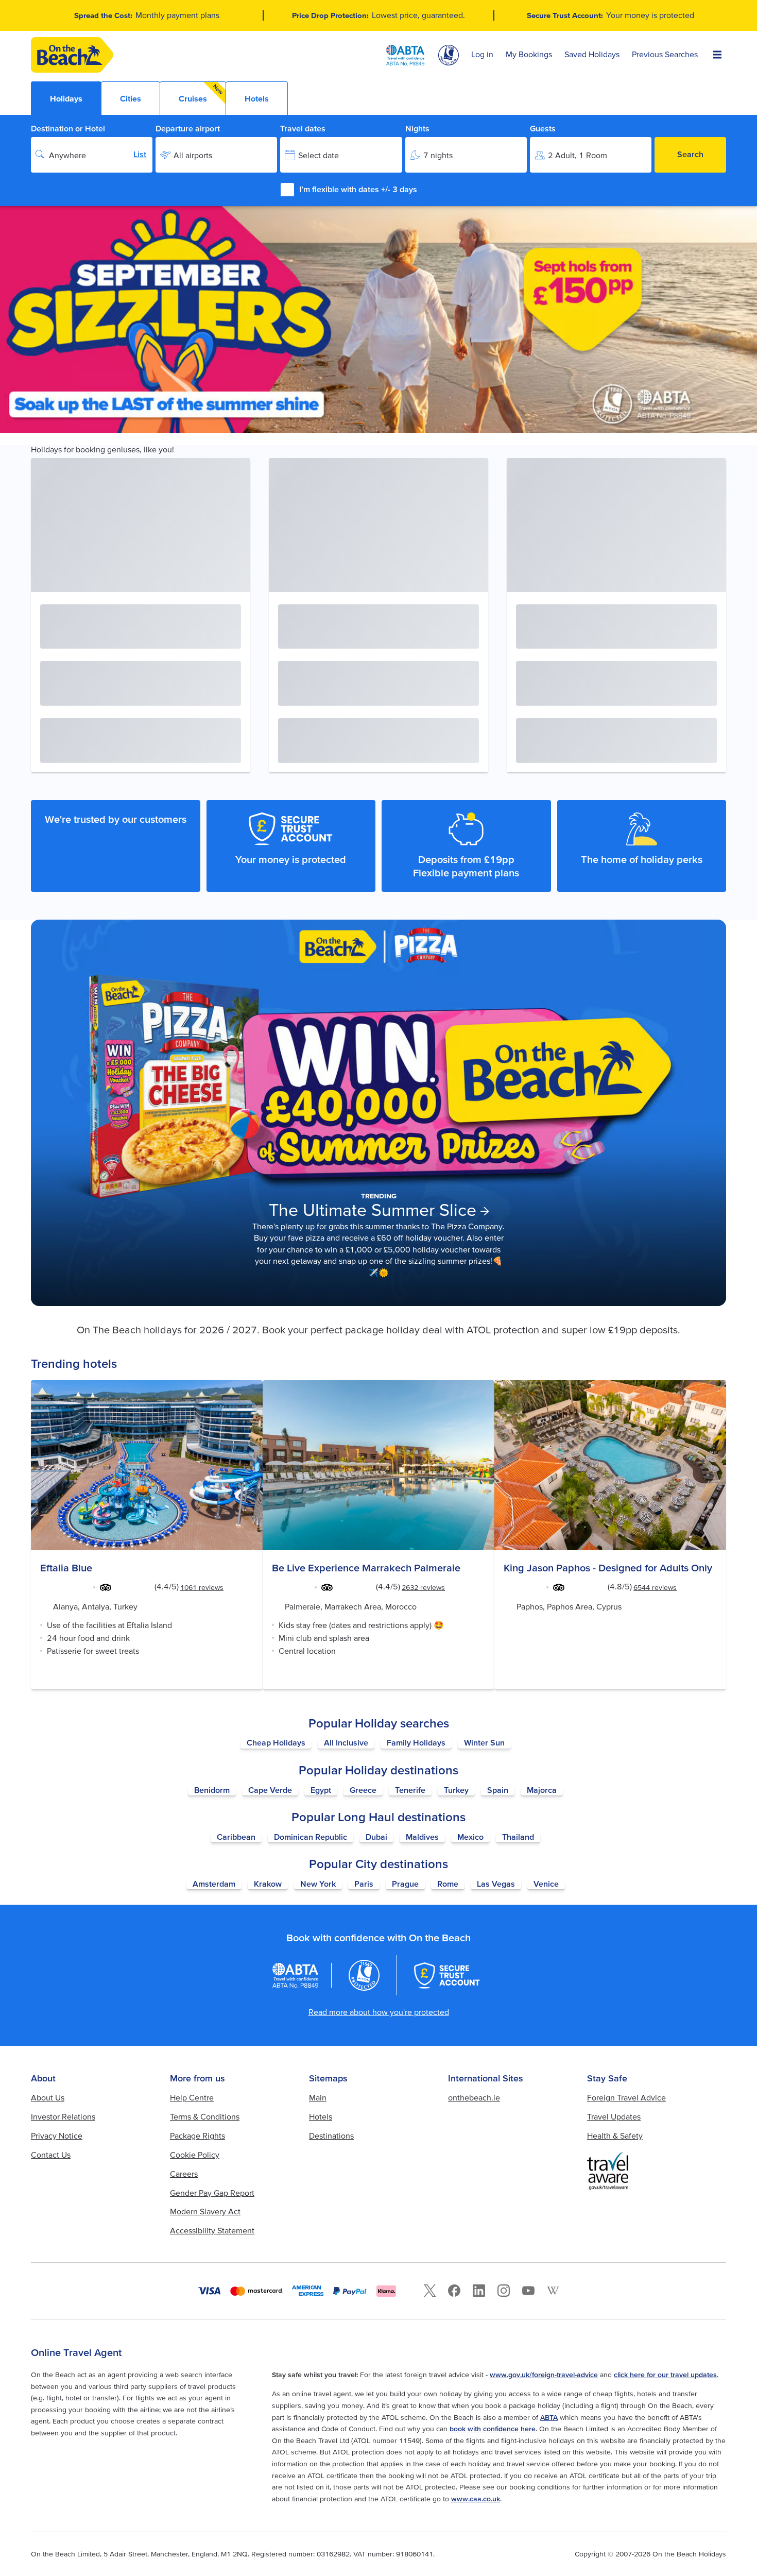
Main (318, 2097)
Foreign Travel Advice (626, 2097)
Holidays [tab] (66, 98)
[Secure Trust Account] (447, 1975)
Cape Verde (270, 1790)
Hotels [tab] (257, 98)
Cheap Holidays (276, 1742)
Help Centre (192, 2097)
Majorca (542, 1790)
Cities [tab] (131, 98)
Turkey (456, 1790)
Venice (546, 1884)
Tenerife (410, 1790)
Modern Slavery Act (205, 2211)
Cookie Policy (195, 2155)
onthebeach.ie (474, 2097)
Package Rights (197, 2136)
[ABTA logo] (405, 55)
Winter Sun (484, 1742)
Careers (184, 2174)
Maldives (422, 1837)
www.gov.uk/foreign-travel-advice (544, 2375)
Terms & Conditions (205, 2116)
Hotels (321, 2116)
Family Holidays (416, 1742)
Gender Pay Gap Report (212, 2193)
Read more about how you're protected (379, 2012)
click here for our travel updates (665, 2375)
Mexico (470, 1837)
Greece (363, 1790)
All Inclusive (346, 1742)
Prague (405, 1884)
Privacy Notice (57, 2136)
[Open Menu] (717, 55)
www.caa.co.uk (476, 2499)
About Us (48, 2097)
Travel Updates (614, 2116)
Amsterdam (214, 1884)
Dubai (376, 1837)
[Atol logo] (364, 1975)
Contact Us (51, 2155)
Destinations (331, 2136)
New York (318, 1884)
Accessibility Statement (212, 2230)
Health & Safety (615, 2136)
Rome (448, 1884)
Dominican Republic (311, 1837)
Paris (364, 1884)
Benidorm (212, 1790)
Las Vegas (496, 1884)
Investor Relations (63, 2116)
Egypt (321, 1790)
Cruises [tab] (201, 93)
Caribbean (236, 1837)
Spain (498, 1790)
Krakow (268, 1884)
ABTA (549, 2417)
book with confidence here (493, 2429)
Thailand (518, 1837)
